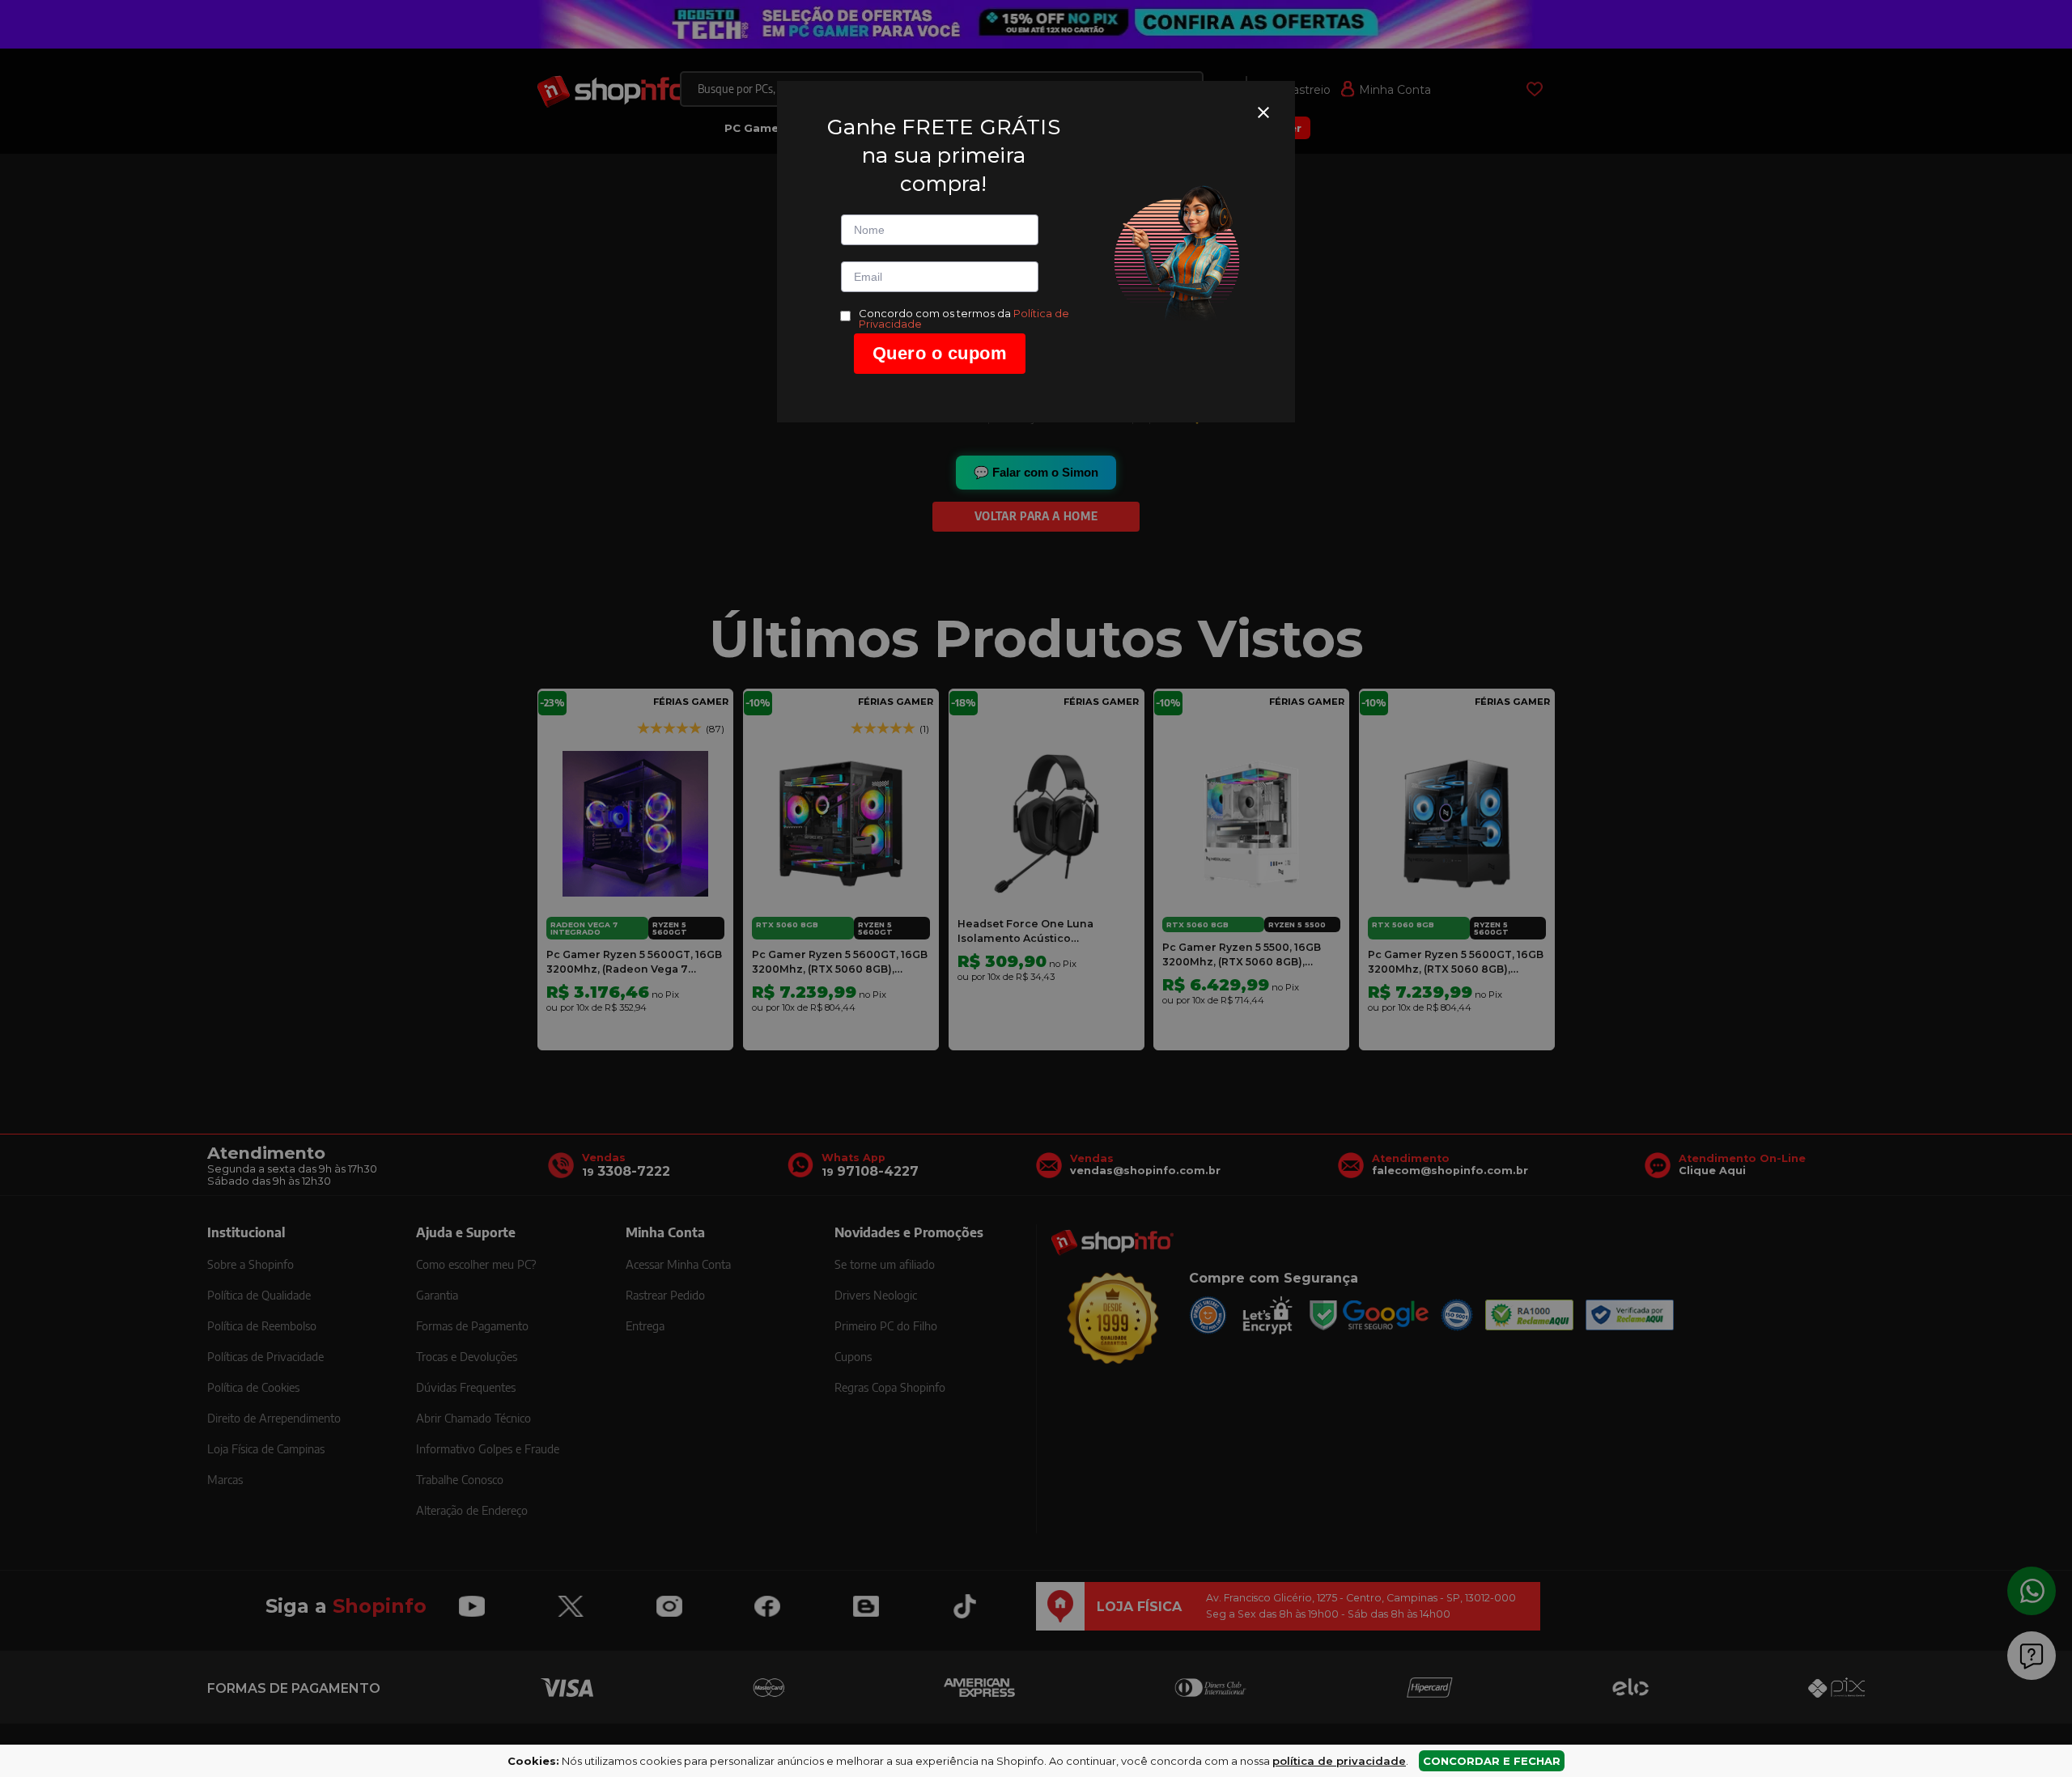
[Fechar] (1263, 112)
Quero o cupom (940, 353)
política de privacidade (1339, 1761)
